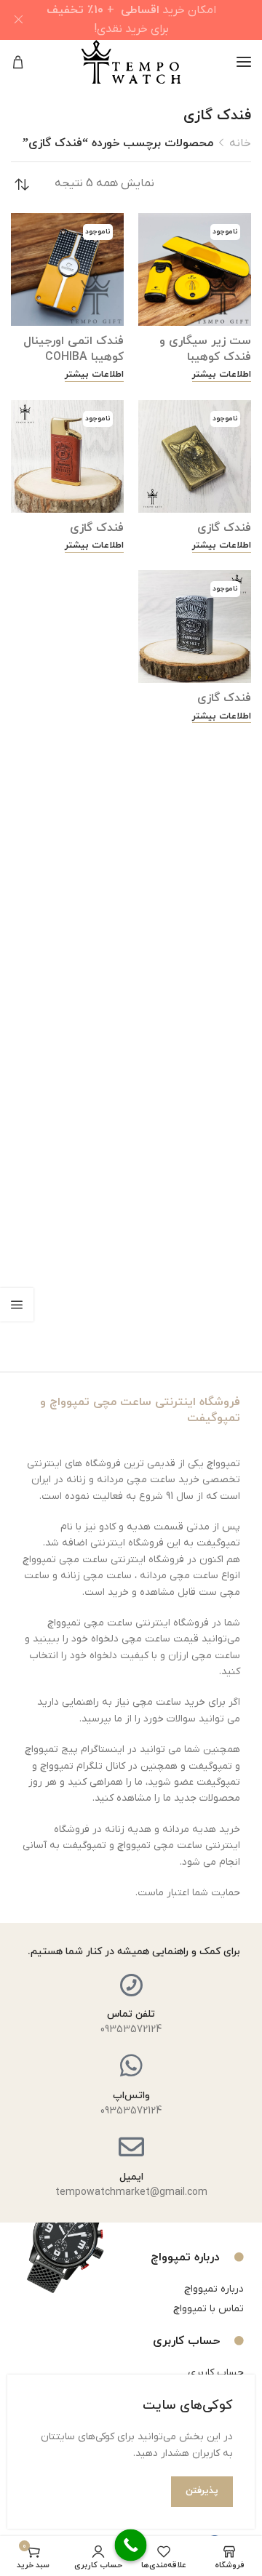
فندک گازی (224, 528)
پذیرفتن (202, 2491)
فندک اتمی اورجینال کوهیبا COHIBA (74, 349)
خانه (240, 143)
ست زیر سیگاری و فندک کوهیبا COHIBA (205, 357)
